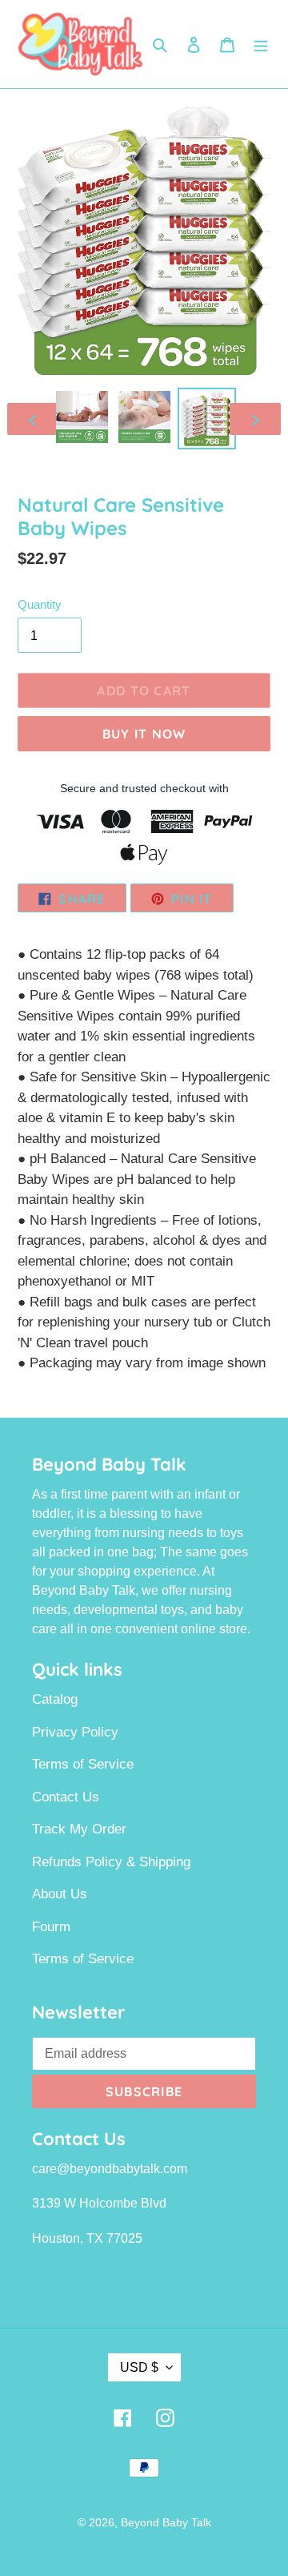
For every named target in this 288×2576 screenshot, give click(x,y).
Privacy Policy (75, 1732)
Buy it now (144, 734)
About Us (60, 1894)
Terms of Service (83, 1764)
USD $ (139, 2367)
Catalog (55, 1699)
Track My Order (79, 1829)
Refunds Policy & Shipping (111, 1862)
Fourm (51, 1927)
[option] (82, 417)
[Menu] (261, 44)
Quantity (40, 604)
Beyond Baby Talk (166, 2522)
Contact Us (66, 1797)
